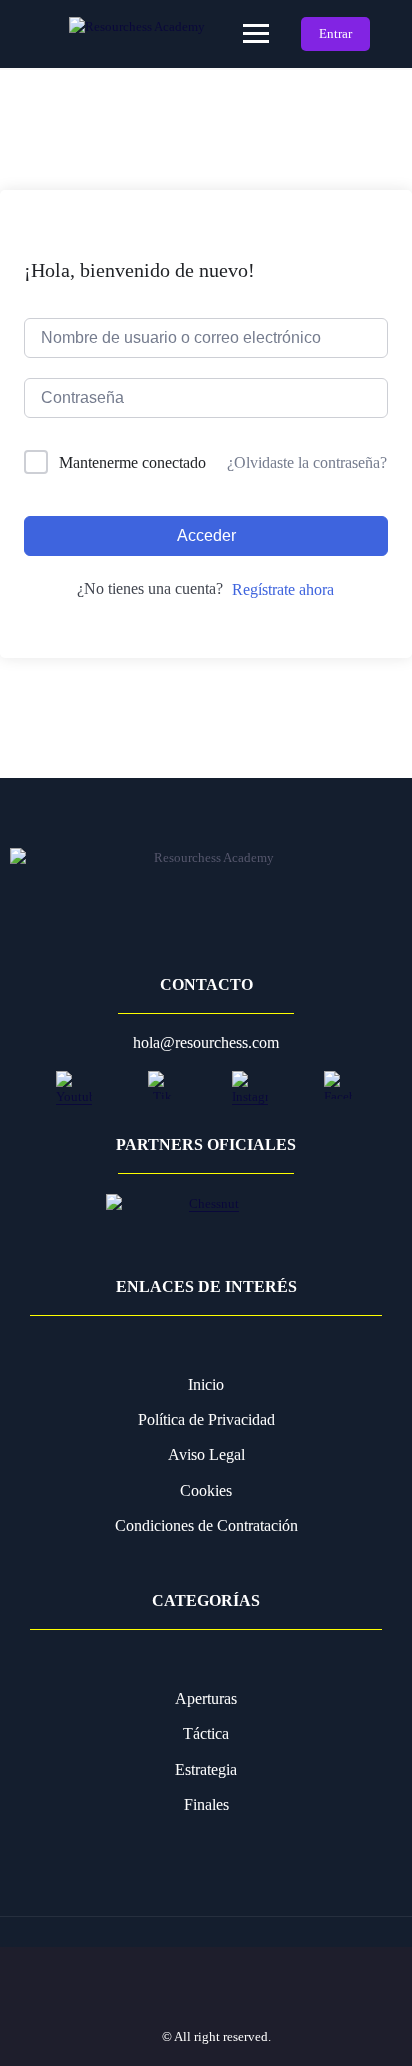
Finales (206, 1804)
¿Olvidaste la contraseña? (307, 462)
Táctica (206, 1733)
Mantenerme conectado (132, 462)
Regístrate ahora (283, 589)
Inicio (206, 1384)
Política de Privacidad (206, 1419)
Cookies (206, 1490)
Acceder (206, 535)
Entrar (335, 33)
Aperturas (206, 1698)
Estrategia (206, 1769)
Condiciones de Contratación (206, 1525)
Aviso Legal (206, 1454)
